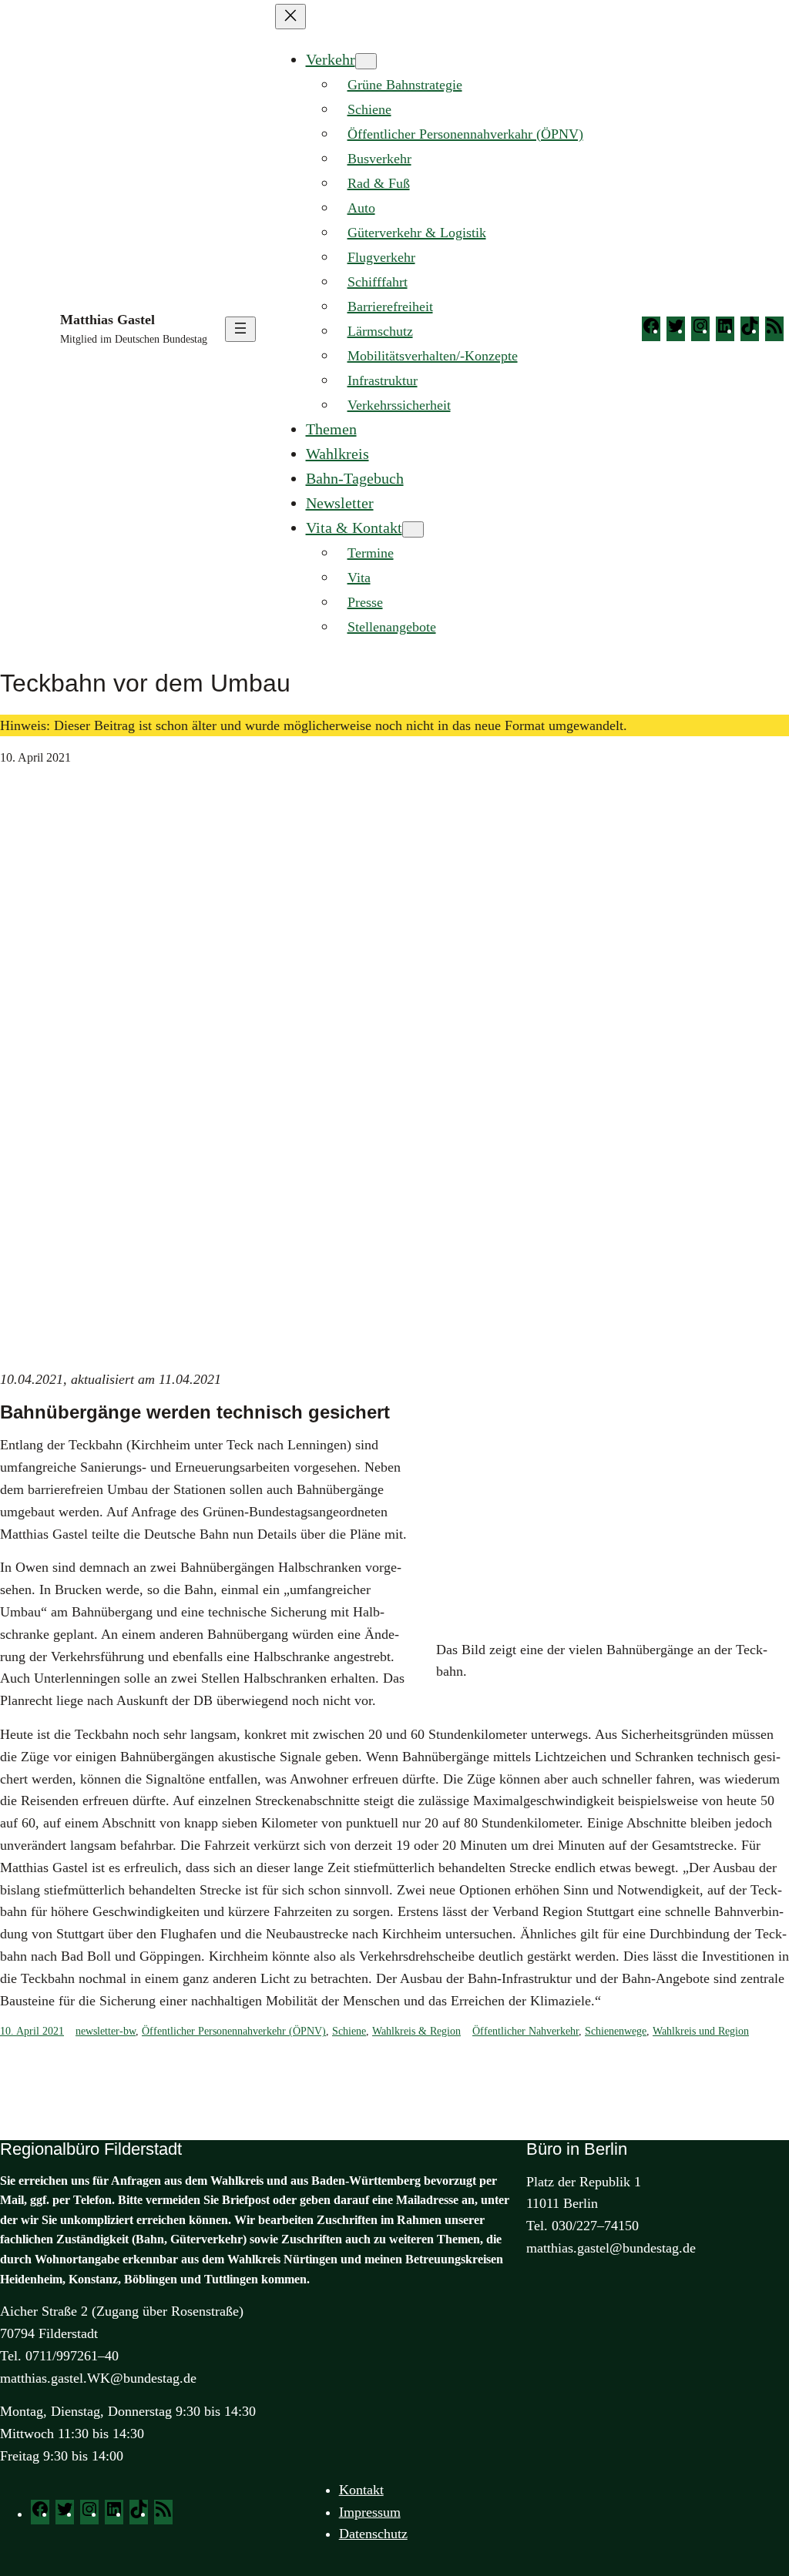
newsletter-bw (106, 2031)
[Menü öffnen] (240, 329)
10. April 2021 (32, 2031)
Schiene (349, 2031)
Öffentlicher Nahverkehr (525, 2031)
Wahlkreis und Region (701, 2031)
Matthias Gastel (107, 320)
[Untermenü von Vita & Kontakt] (413, 529)
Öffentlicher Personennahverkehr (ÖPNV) (234, 2031)
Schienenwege (616, 2031)
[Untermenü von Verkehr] (366, 61)
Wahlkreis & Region (416, 2031)
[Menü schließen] (290, 17)
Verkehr (331, 59)
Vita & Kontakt (354, 528)
